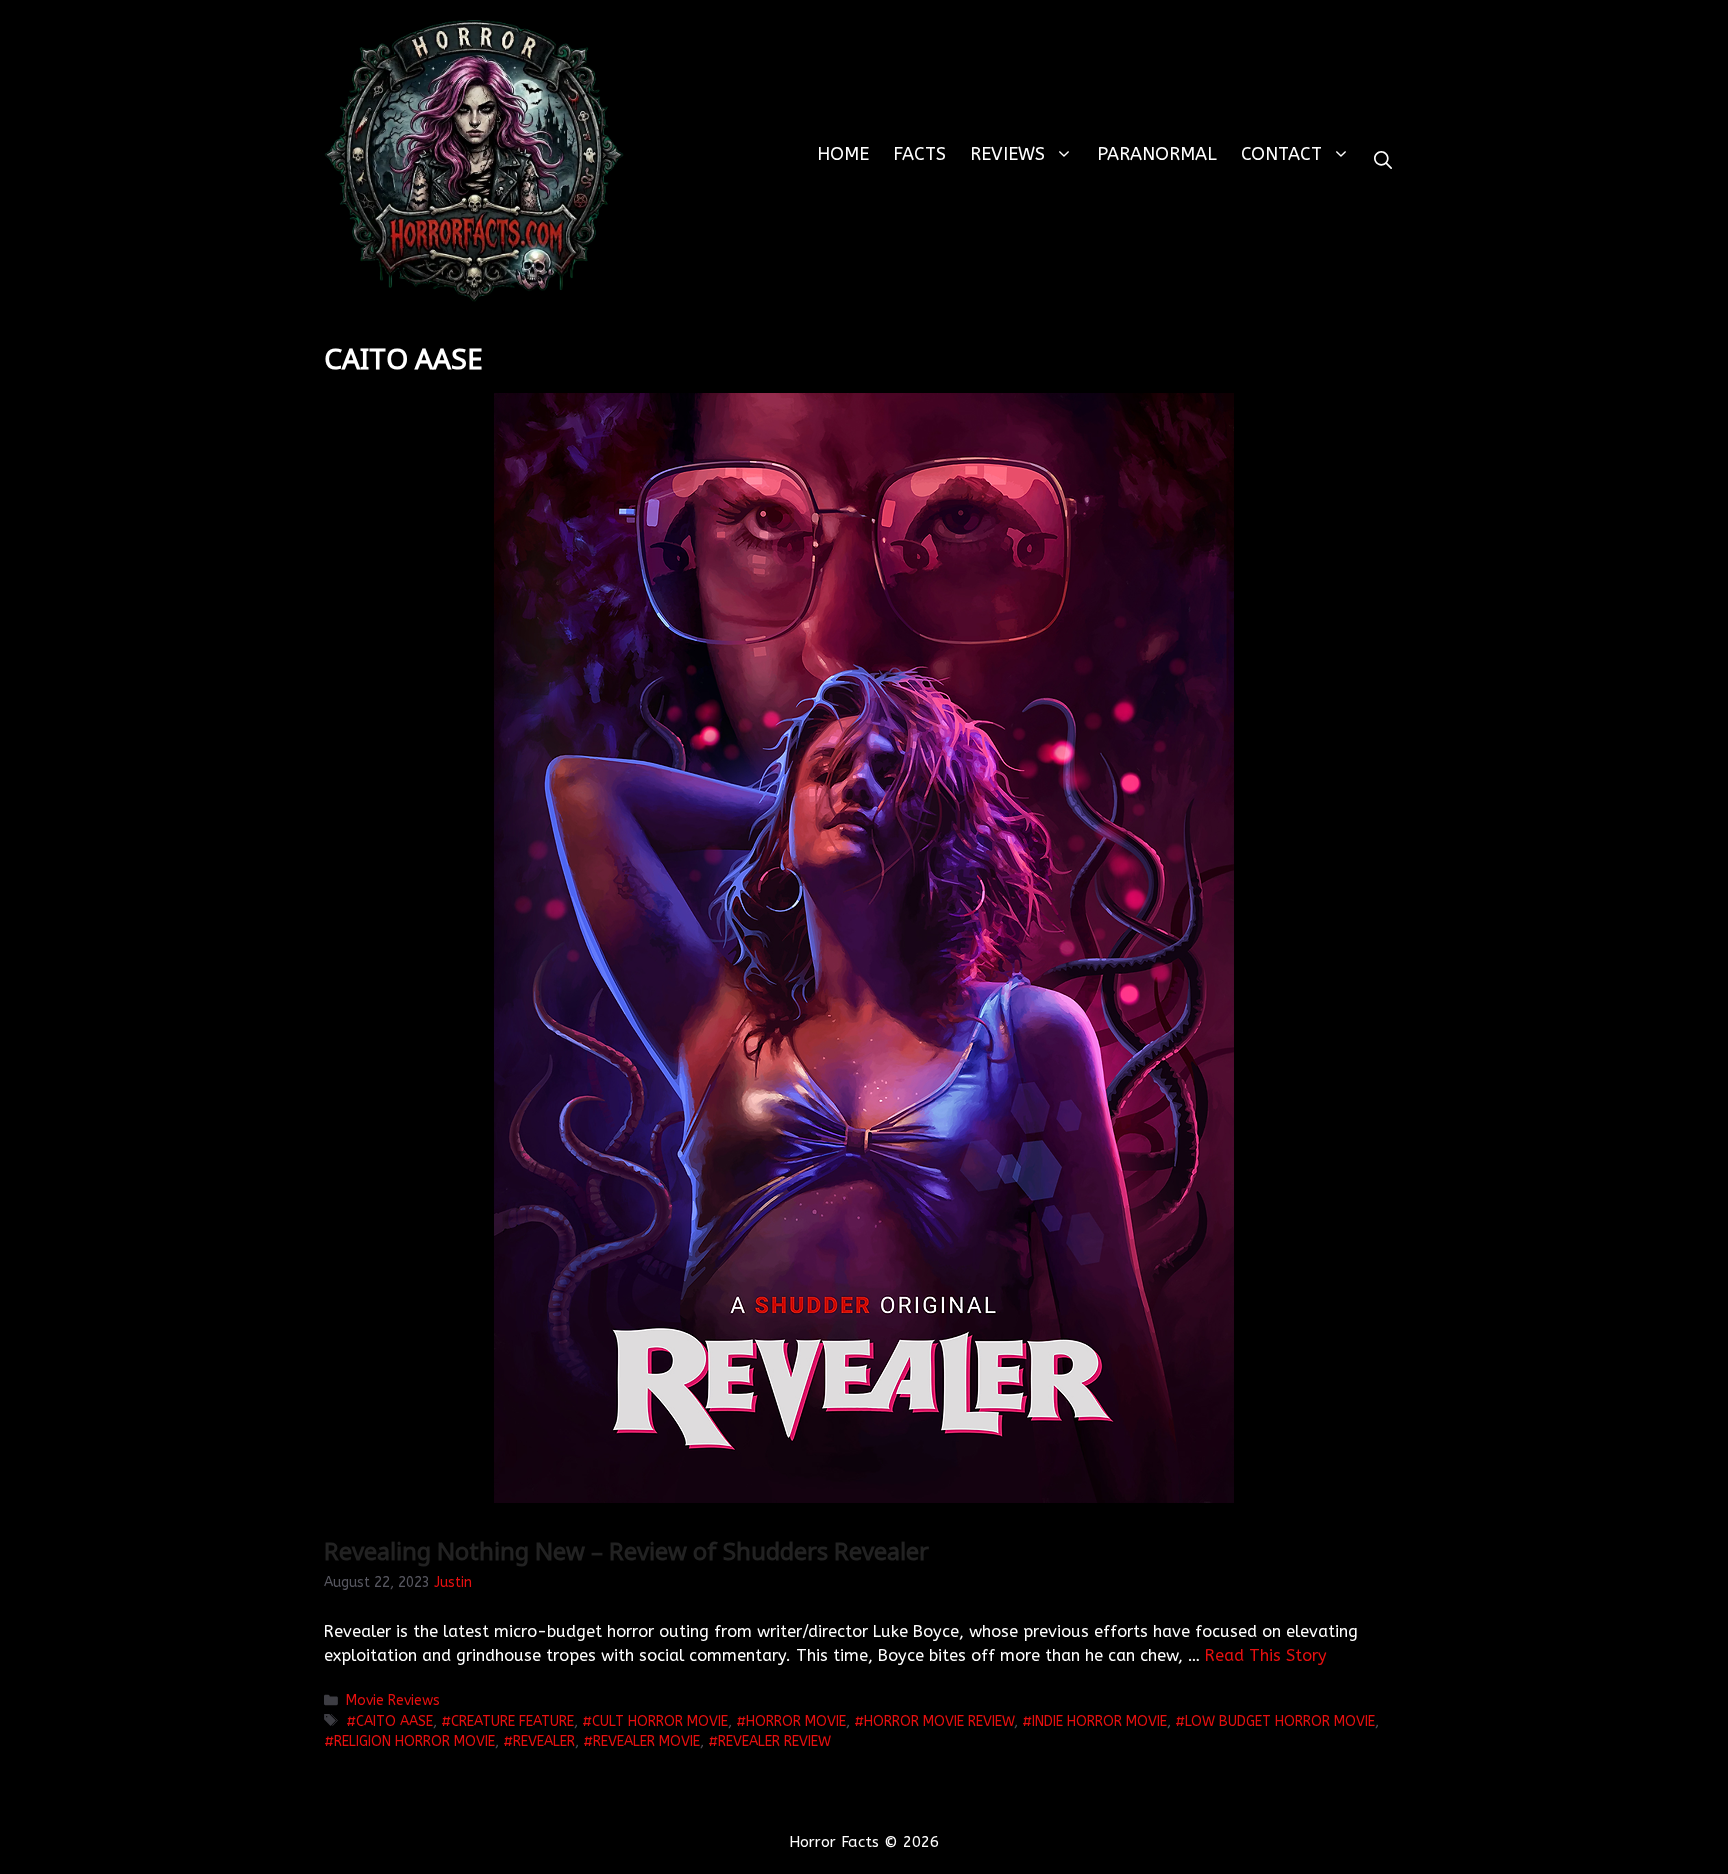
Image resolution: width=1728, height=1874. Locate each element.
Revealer (544, 1741)
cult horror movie (660, 1721)
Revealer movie (646, 1741)
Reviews (1007, 154)
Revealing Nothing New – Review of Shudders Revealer (626, 1550)
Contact (1281, 154)
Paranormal (1157, 154)
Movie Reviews (393, 1700)
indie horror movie (1099, 1721)
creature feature (512, 1721)
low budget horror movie (1280, 1721)
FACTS (919, 154)
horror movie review (939, 1721)
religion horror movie (414, 1741)
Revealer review (774, 1741)
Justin (453, 1582)
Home (843, 154)
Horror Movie (796, 1721)
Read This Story (1266, 1655)
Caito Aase (394, 1721)
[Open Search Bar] (1383, 160)
